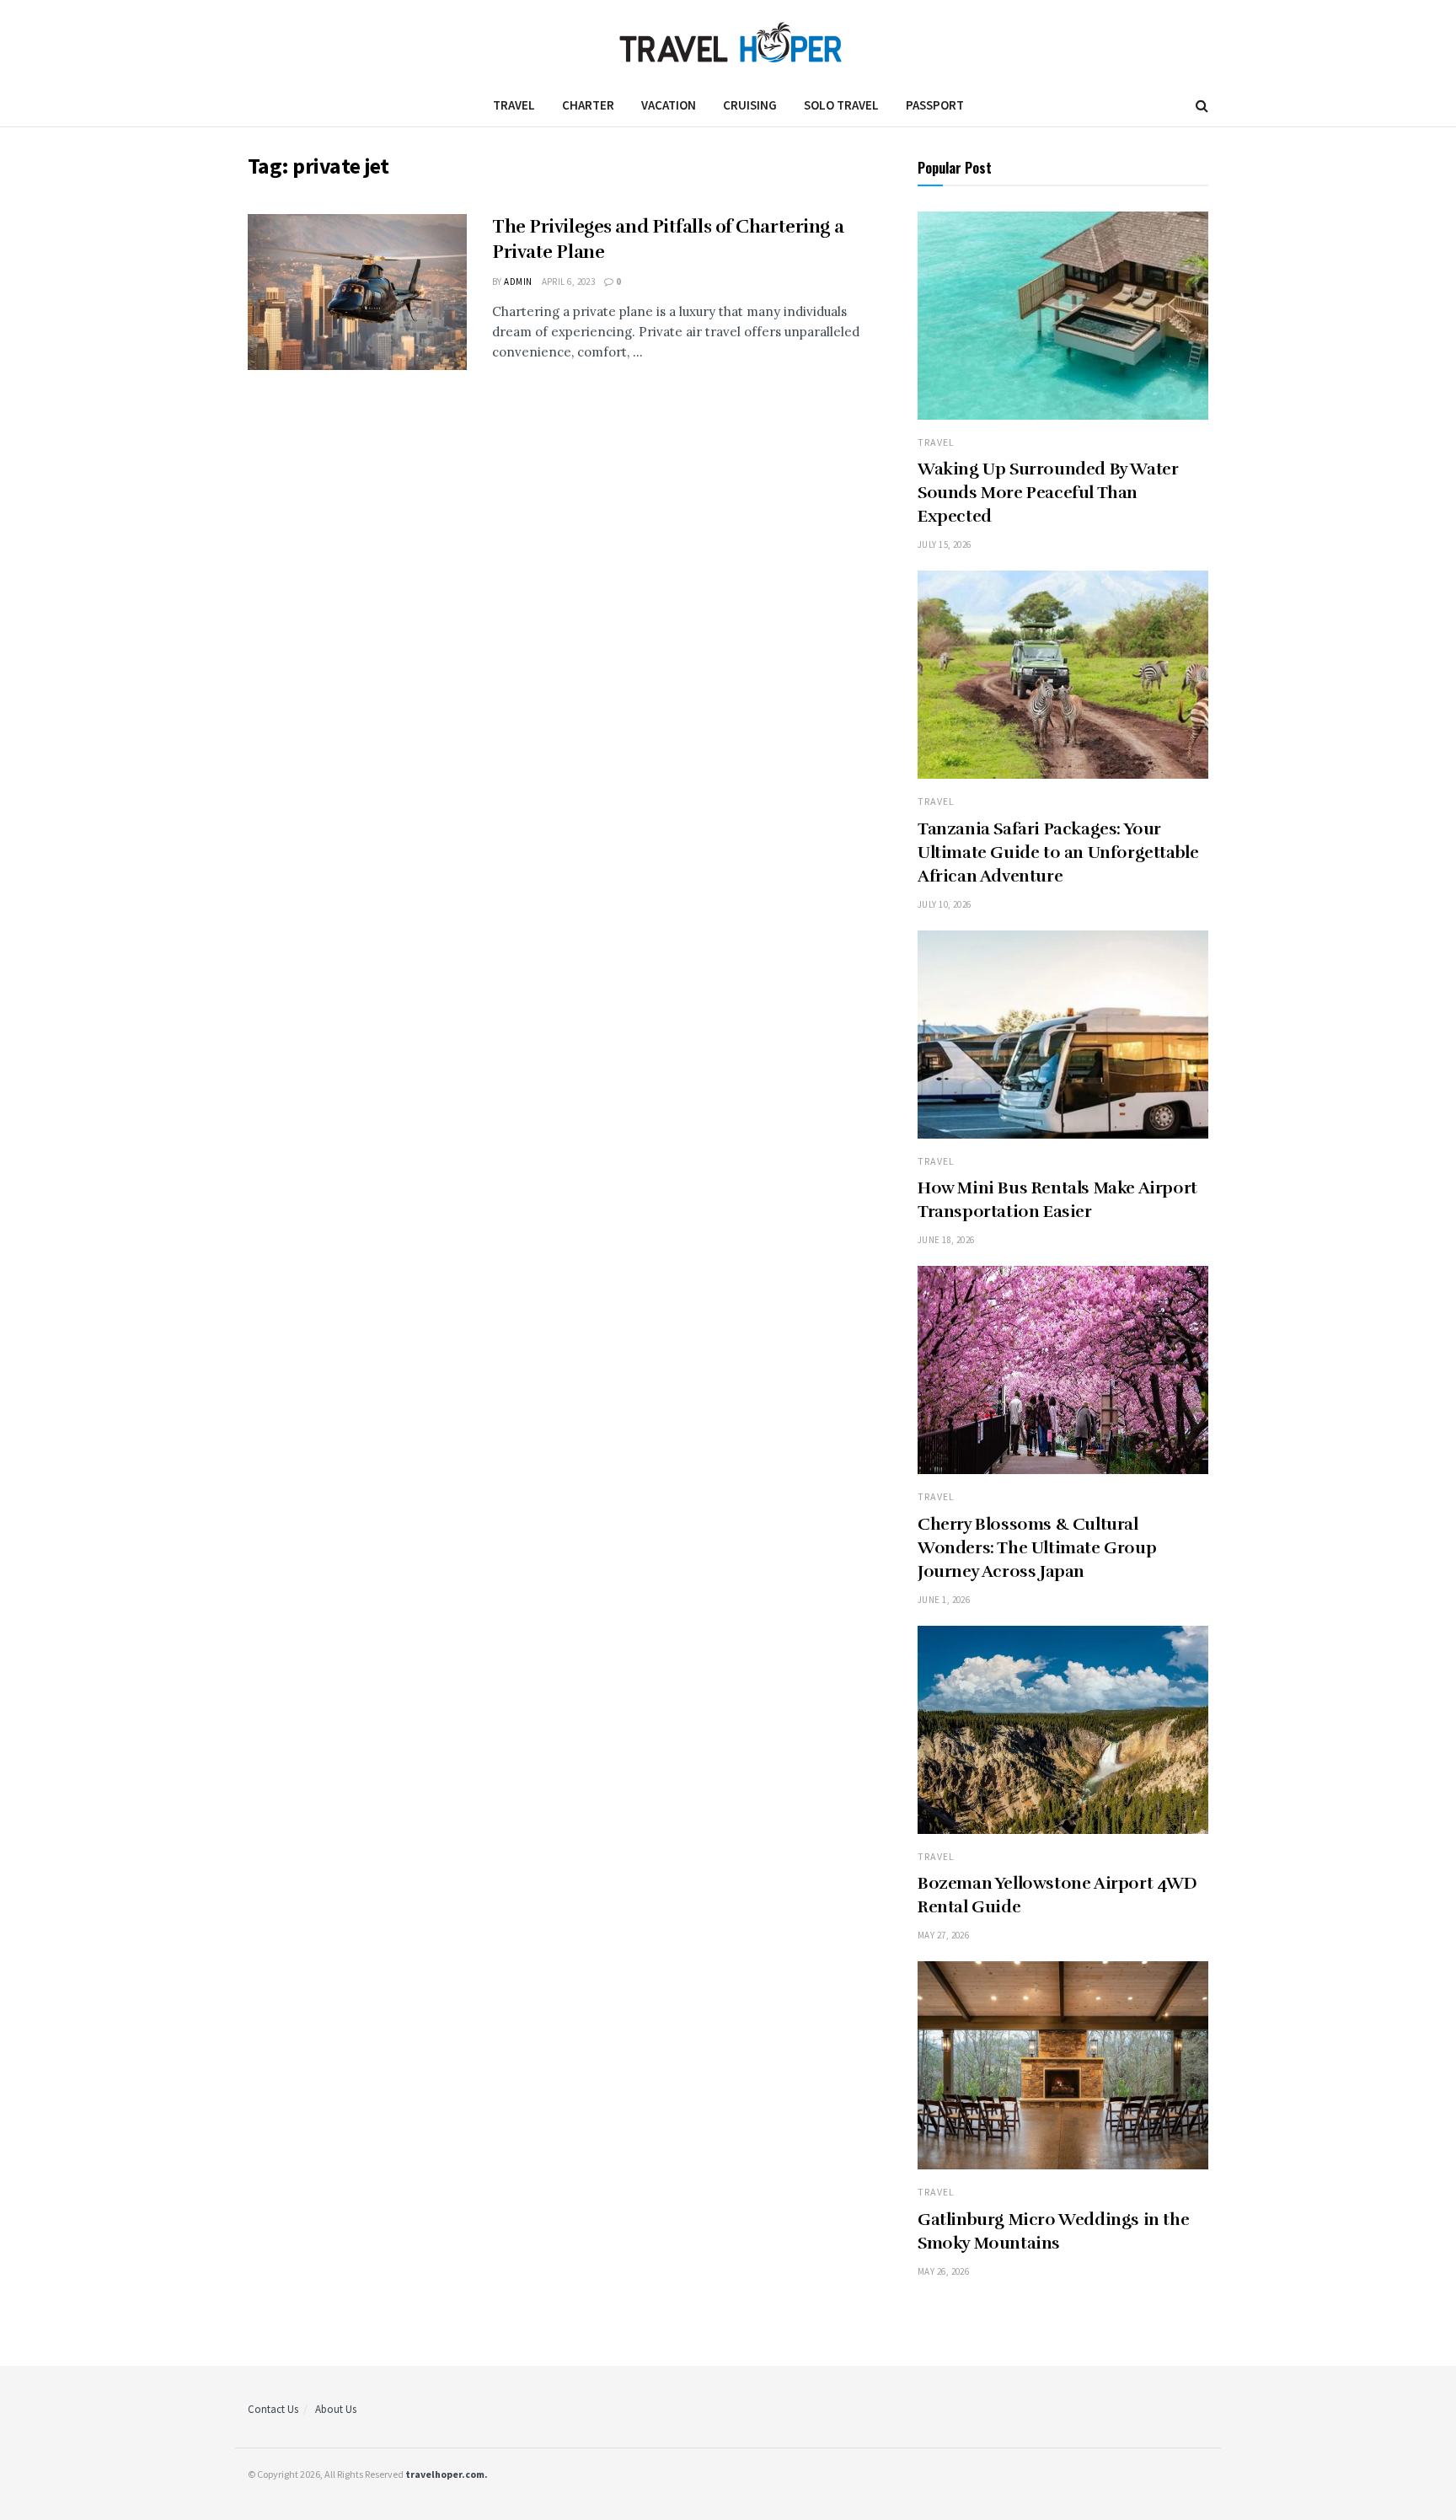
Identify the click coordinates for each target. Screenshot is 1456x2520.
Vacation (669, 105)
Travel (514, 105)
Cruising (750, 105)
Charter (588, 105)
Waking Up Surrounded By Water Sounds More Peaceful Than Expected (1048, 493)
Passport (935, 105)
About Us (336, 2409)
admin (518, 281)
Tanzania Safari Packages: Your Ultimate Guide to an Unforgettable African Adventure (1058, 853)
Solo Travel (841, 105)
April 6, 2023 (569, 281)
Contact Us (273, 2409)
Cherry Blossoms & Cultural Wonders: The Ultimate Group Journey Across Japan (1037, 1548)
